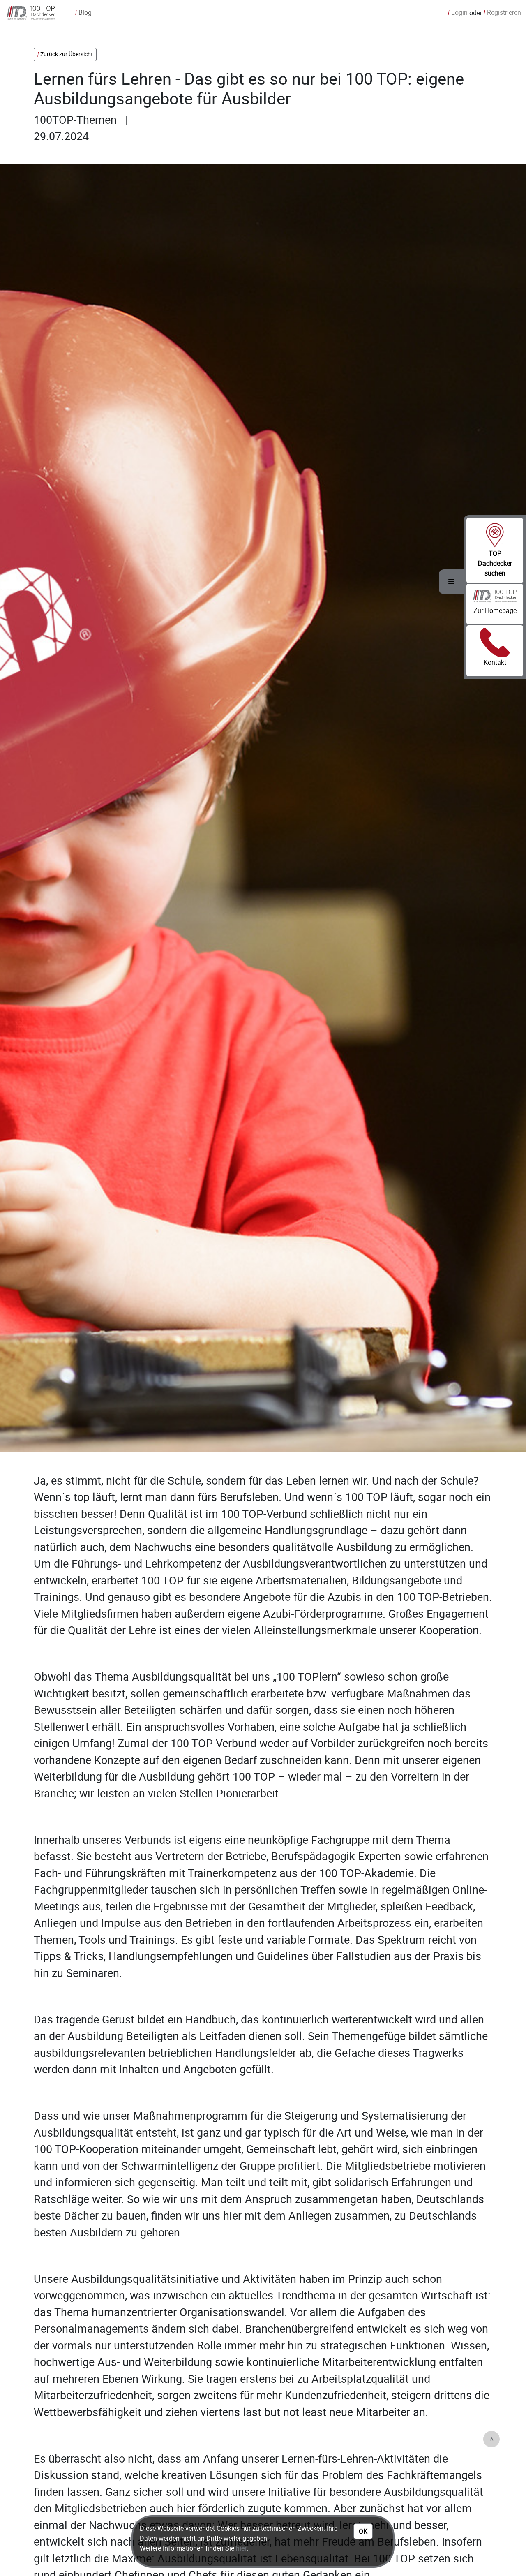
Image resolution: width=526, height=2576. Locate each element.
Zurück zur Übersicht (67, 54)
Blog (83, 12)
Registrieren (502, 12)
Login (458, 12)
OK (363, 2531)
